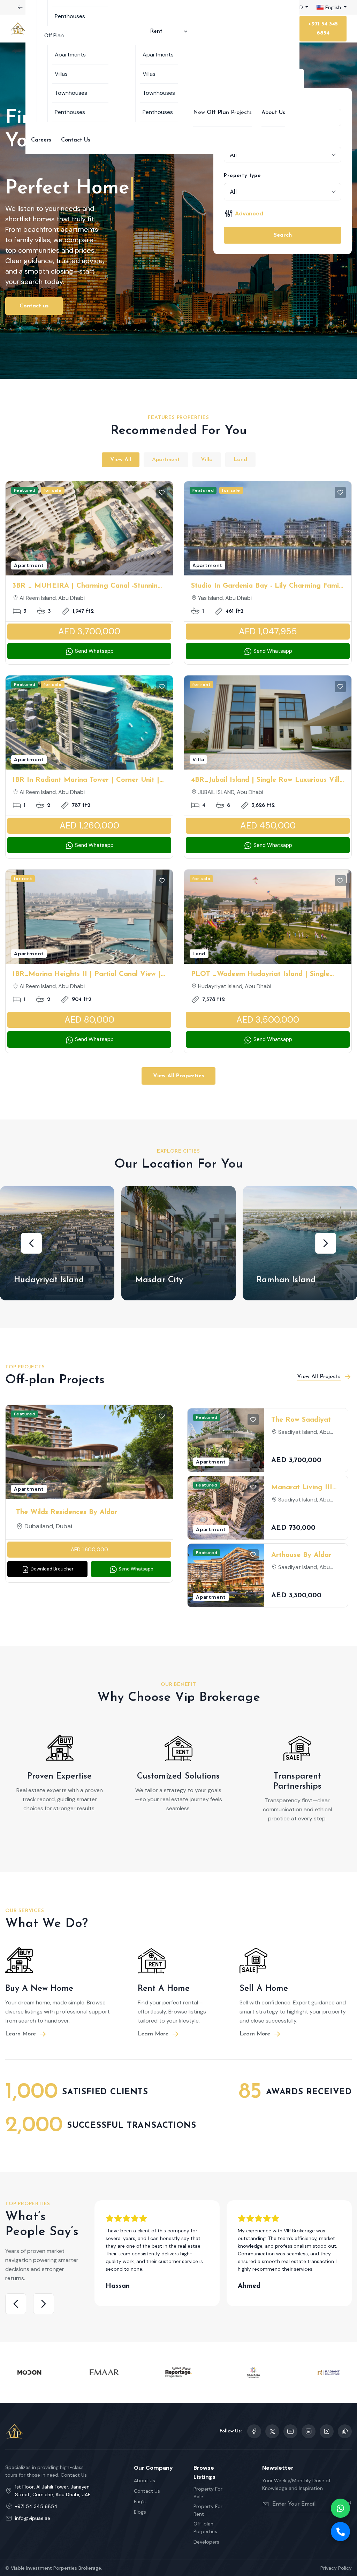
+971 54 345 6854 (323, 29)
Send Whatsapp (94, 651)
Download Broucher (52, 1569)
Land (240, 460)
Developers (206, 2542)
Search (283, 235)
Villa (207, 460)
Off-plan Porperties (205, 2528)
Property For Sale (208, 2493)
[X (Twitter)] (272, 2431)
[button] (31, 1243)
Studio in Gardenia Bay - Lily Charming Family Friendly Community (268, 587)
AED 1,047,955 (268, 631)
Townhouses (71, 93)
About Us (273, 113)
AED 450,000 (268, 825)
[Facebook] (254, 2431)
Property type (242, 176)
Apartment (166, 460)
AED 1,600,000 (89, 1550)
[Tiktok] (345, 2431)
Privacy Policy (336, 2568)
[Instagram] (309, 2431)
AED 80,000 (89, 1020)
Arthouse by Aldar (301, 1555)
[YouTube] (290, 2431)
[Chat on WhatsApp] (340, 2508)
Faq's (140, 2501)
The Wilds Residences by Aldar (67, 1512)
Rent (156, 31)
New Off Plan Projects (222, 113)
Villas (61, 74)
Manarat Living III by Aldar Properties (304, 1488)
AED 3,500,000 (268, 1020)
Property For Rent (208, 2510)
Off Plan (54, 35)
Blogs (140, 2512)
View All (121, 460)
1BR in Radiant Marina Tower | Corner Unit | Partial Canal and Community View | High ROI (86, 781)
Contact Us (76, 140)
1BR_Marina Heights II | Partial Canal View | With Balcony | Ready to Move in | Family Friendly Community (87, 975)
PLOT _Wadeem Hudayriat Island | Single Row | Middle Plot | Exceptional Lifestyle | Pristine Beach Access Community (261, 975)
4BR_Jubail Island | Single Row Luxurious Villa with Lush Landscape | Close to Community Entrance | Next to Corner (267, 781)
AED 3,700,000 (89, 631)
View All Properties (178, 1076)
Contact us (34, 306)
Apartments (70, 55)
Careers (41, 140)
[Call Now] (340, 2532)
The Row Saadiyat (301, 1420)
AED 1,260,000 (89, 825)
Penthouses (70, 16)
